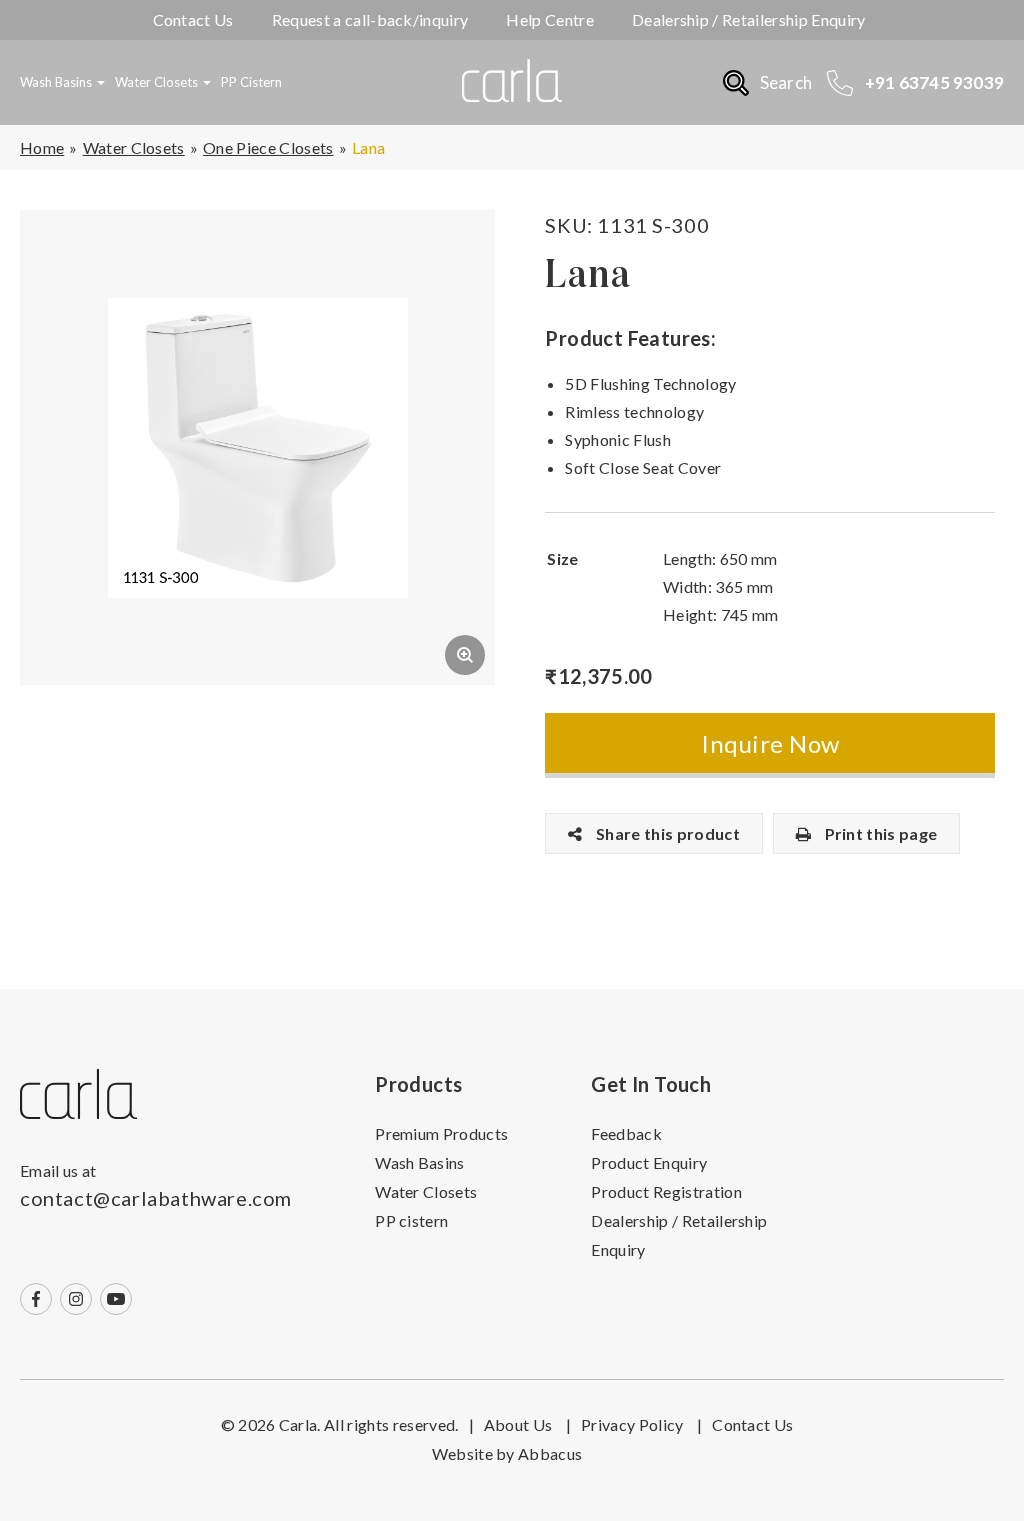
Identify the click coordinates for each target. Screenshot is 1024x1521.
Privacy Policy (641, 1424)
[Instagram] (76, 1299)
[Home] (78, 1095)
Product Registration (666, 1191)
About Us (527, 1424)
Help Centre (550, 19)
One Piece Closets (268, 147)
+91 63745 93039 (934, 82)
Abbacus (550, 1453)
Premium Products (441, 1133)
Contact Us (193, 19)
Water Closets (156, 82)
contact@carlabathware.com (156, 1198)
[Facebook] (36, 1299)
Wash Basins (56, 82)
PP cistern (251, 82)
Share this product (666, 833)
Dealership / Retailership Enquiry (749, 19)
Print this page (879, 833)
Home (42, 147)
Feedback (626, 1133)
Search (786, 82)
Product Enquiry (649, 1162)
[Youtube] (116, 1299)
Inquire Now (770, 743)
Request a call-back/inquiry (370, 19)
